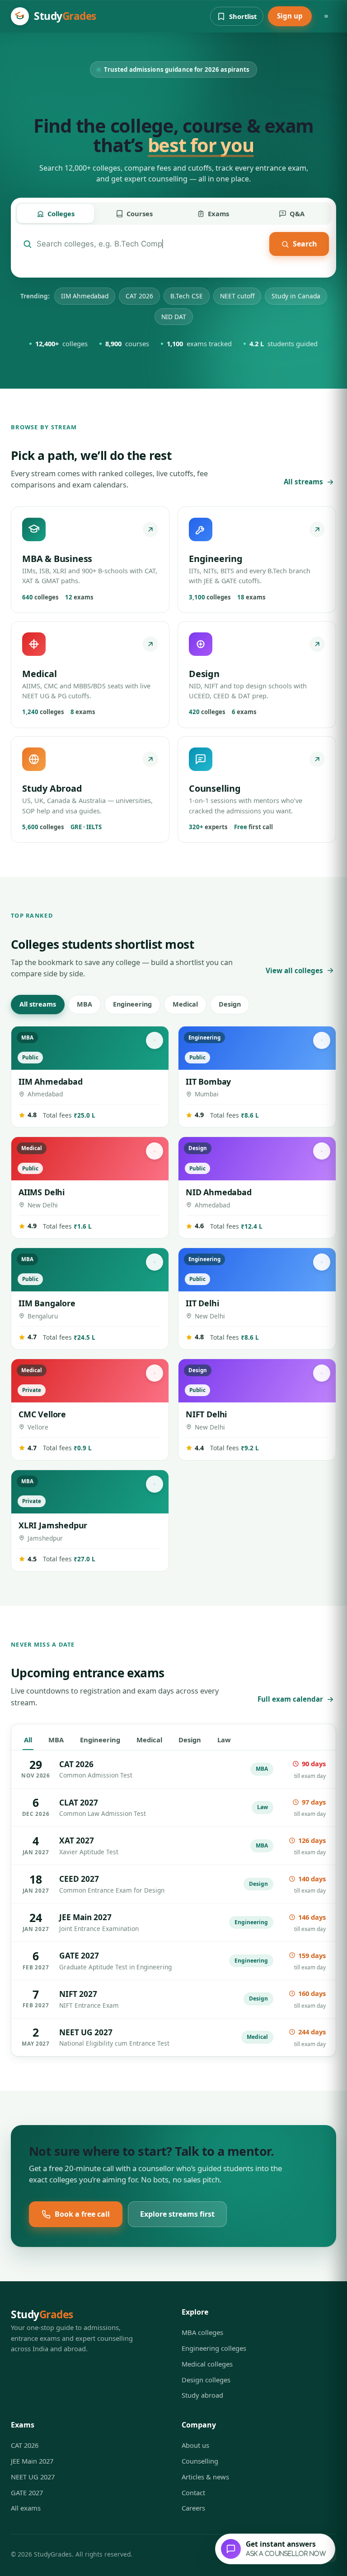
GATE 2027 (27, 2492)
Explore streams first (177, 2214)
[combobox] (151, 244)
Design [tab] (190, 1740)
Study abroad (202, 2395)
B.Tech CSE (187, 296)
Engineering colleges (214, 2348)
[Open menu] (326, 16)
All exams (26, 2508)
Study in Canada (296, 296)
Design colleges (206, 2380)
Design (230, 1004)
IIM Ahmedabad (85, 296)
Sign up (290, 16)
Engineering (132, 1004)
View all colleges (294, 970)
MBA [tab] (56, 1740)
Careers (193, 2508)
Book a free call (82, 2214)
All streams (303, 482)
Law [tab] (224, 1740)
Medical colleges (207, 2364)
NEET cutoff (237, 296)
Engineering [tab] (100, 1740)
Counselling (200, 2461)
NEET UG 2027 (33, 2477)
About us (195, 2445)
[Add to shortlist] (155, 1040)
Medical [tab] (149, 1740)
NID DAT (174, 317)
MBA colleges (202, 2332)
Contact (193, 2492)
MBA (84, 1004)
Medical (185, 1004)
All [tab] (28, 1740)
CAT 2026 (139, 296)
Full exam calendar (290, 1699)
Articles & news (205, 2477)
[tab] (56, 214)
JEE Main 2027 (32, 2461)
